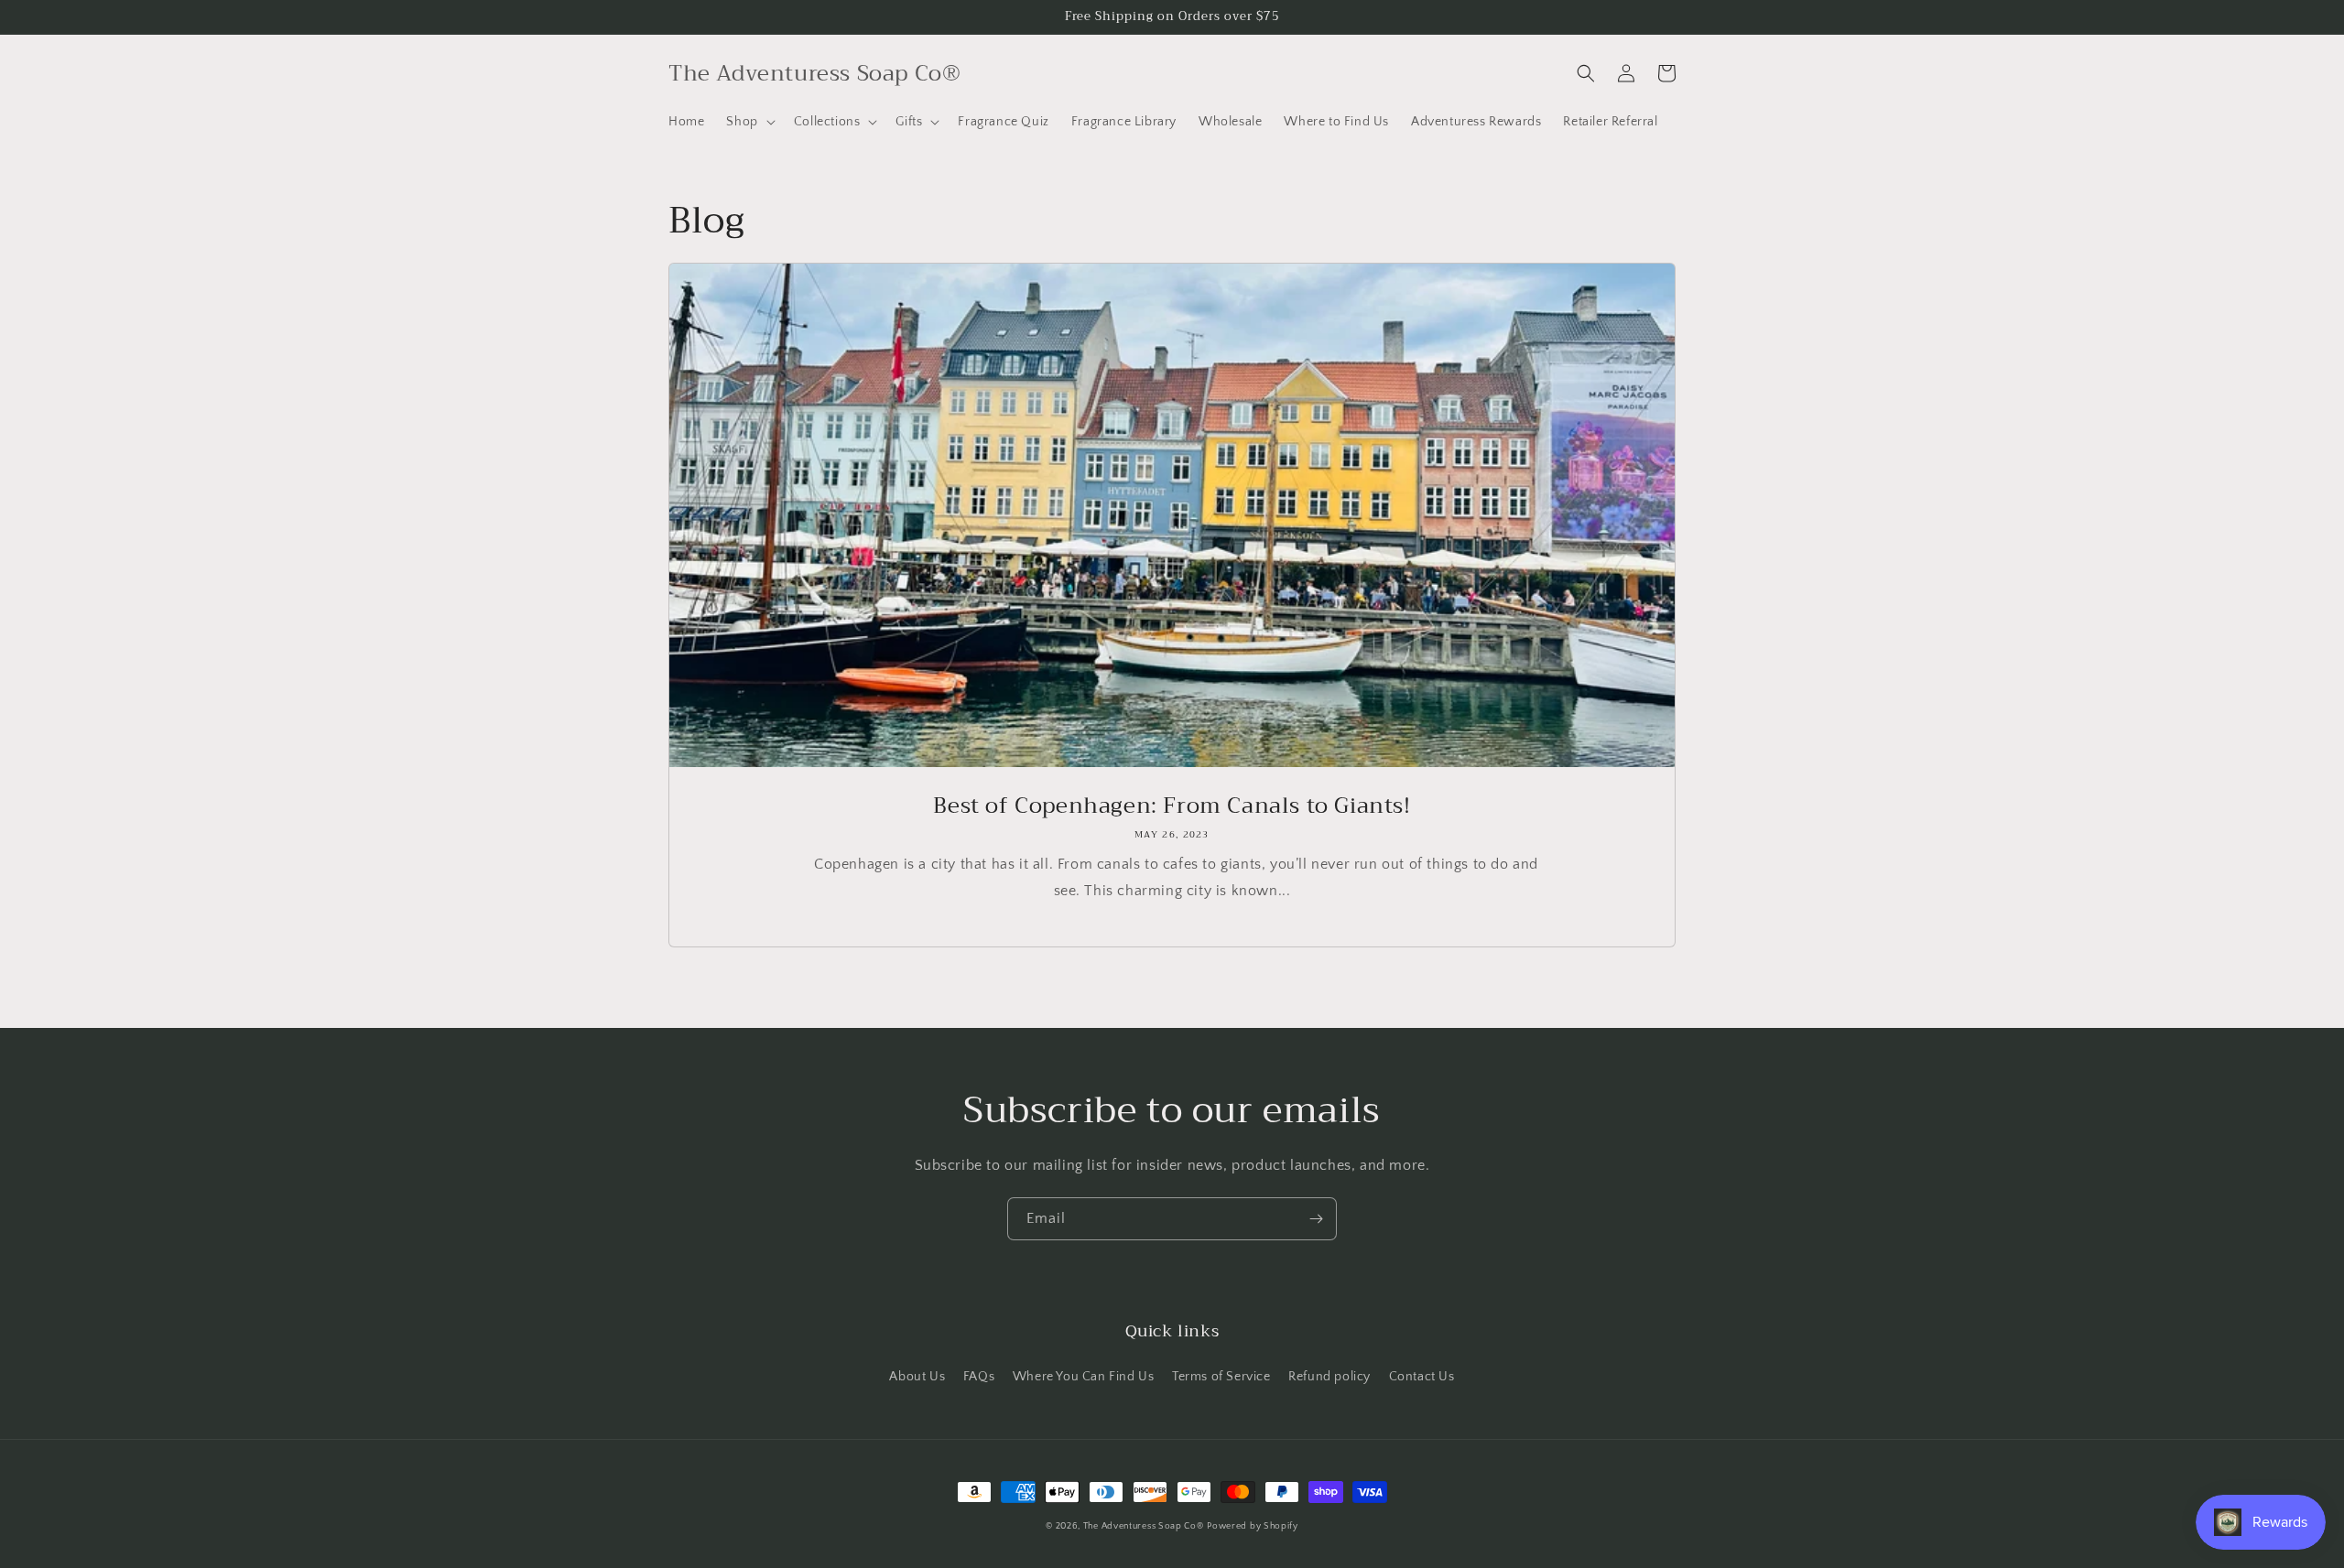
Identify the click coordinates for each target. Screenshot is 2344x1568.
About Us (917, 1377)
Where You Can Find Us (1084, 1377)
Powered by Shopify (1253, 1526)
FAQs (979, 1377)
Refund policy (1329, 1377)
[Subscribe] (1316, 1219)
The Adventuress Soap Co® (1144, 1526)
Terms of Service (1221, 1377)
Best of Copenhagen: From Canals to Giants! (1172, 806)
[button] (749, 122)
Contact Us (1422, 1377)
